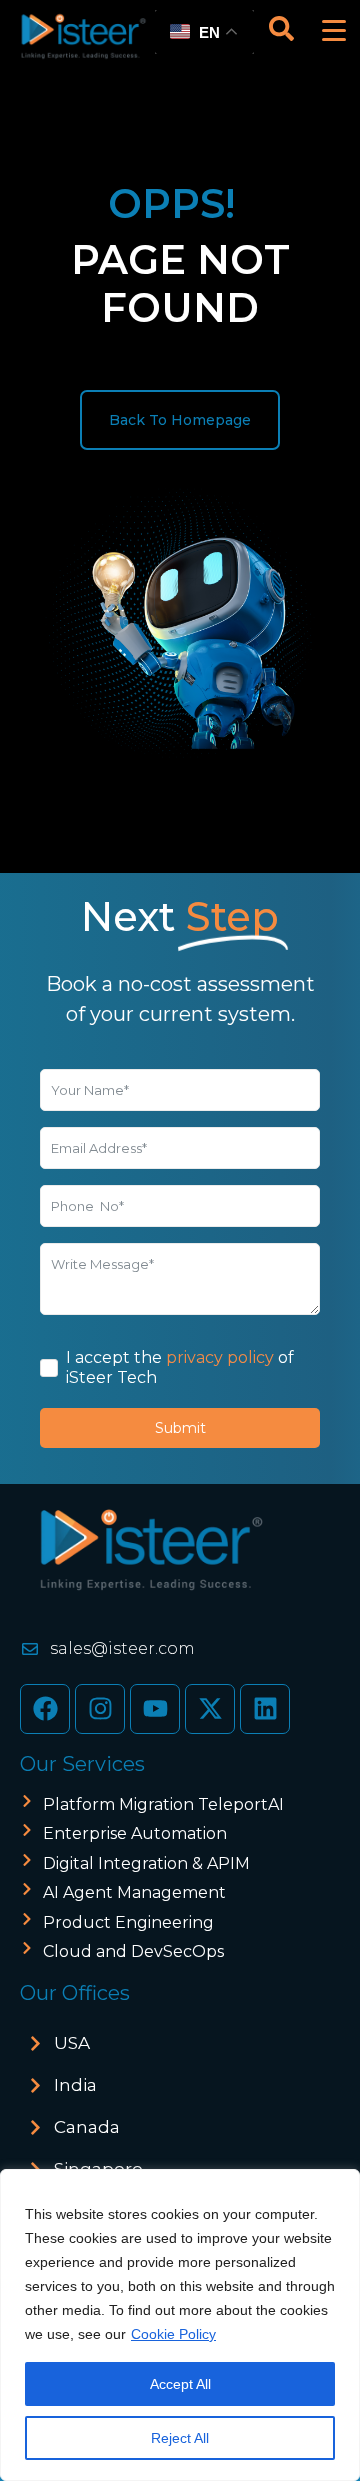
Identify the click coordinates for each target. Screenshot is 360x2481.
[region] (180, 2325)
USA (72, 2043)
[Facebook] (45, 1709)
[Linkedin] (265, 1709)
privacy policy (220, 1357)
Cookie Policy (173, 2334)
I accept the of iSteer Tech (180, 1367)
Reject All (180, 2438)
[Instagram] (100, 1709)
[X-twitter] (210, 1709)
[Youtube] (155, 1709)
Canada (87, 2127)
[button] (180, 2044)
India (75, 2085)
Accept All (180, 2384)
